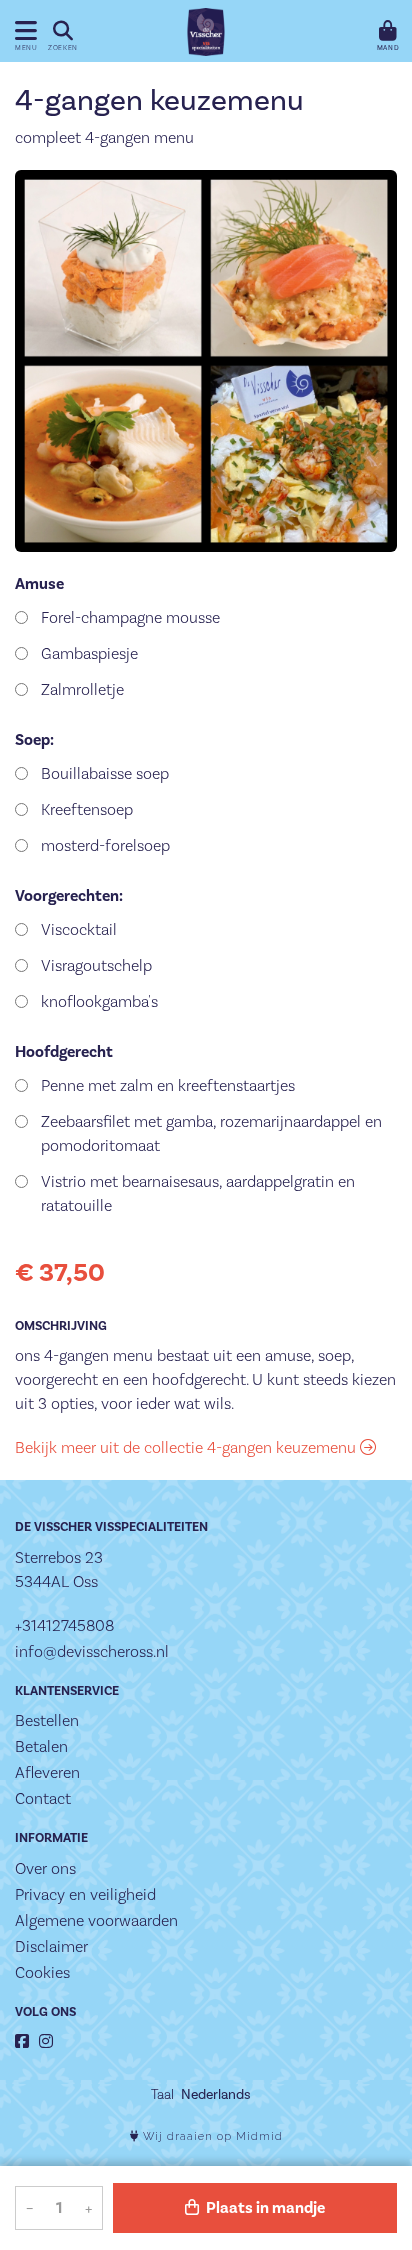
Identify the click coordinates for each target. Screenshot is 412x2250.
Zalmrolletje (82, 689)
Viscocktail (79, 929)
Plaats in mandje (264, 2208)
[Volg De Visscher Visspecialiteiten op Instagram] (46, 2041)
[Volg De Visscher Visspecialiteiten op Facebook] (22, 2041)
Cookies (42, 1972)
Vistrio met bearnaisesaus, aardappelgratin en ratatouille (198, 1193)
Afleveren (47, 1772)
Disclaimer (51, 1946)
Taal (162, 2094)
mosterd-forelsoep (105, 845)
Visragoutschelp (96, 965)
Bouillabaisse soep (105, 773)
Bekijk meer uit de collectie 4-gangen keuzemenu (187, 1447)
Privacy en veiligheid (85, 1894)
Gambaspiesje (89, 653)
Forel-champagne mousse (130, 617)
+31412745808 (64, 1625)
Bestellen (47, 1720)
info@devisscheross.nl (92, 1651)
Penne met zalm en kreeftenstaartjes (168, 1085)
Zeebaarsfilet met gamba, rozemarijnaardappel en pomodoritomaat (211, 1133)
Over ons (45, 1868)
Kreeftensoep (87, 809)
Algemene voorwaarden (96, 1920)
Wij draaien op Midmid (211, 2136)
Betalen (41, 1746)
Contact (43, 1798)
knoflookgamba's (99, 1001)
